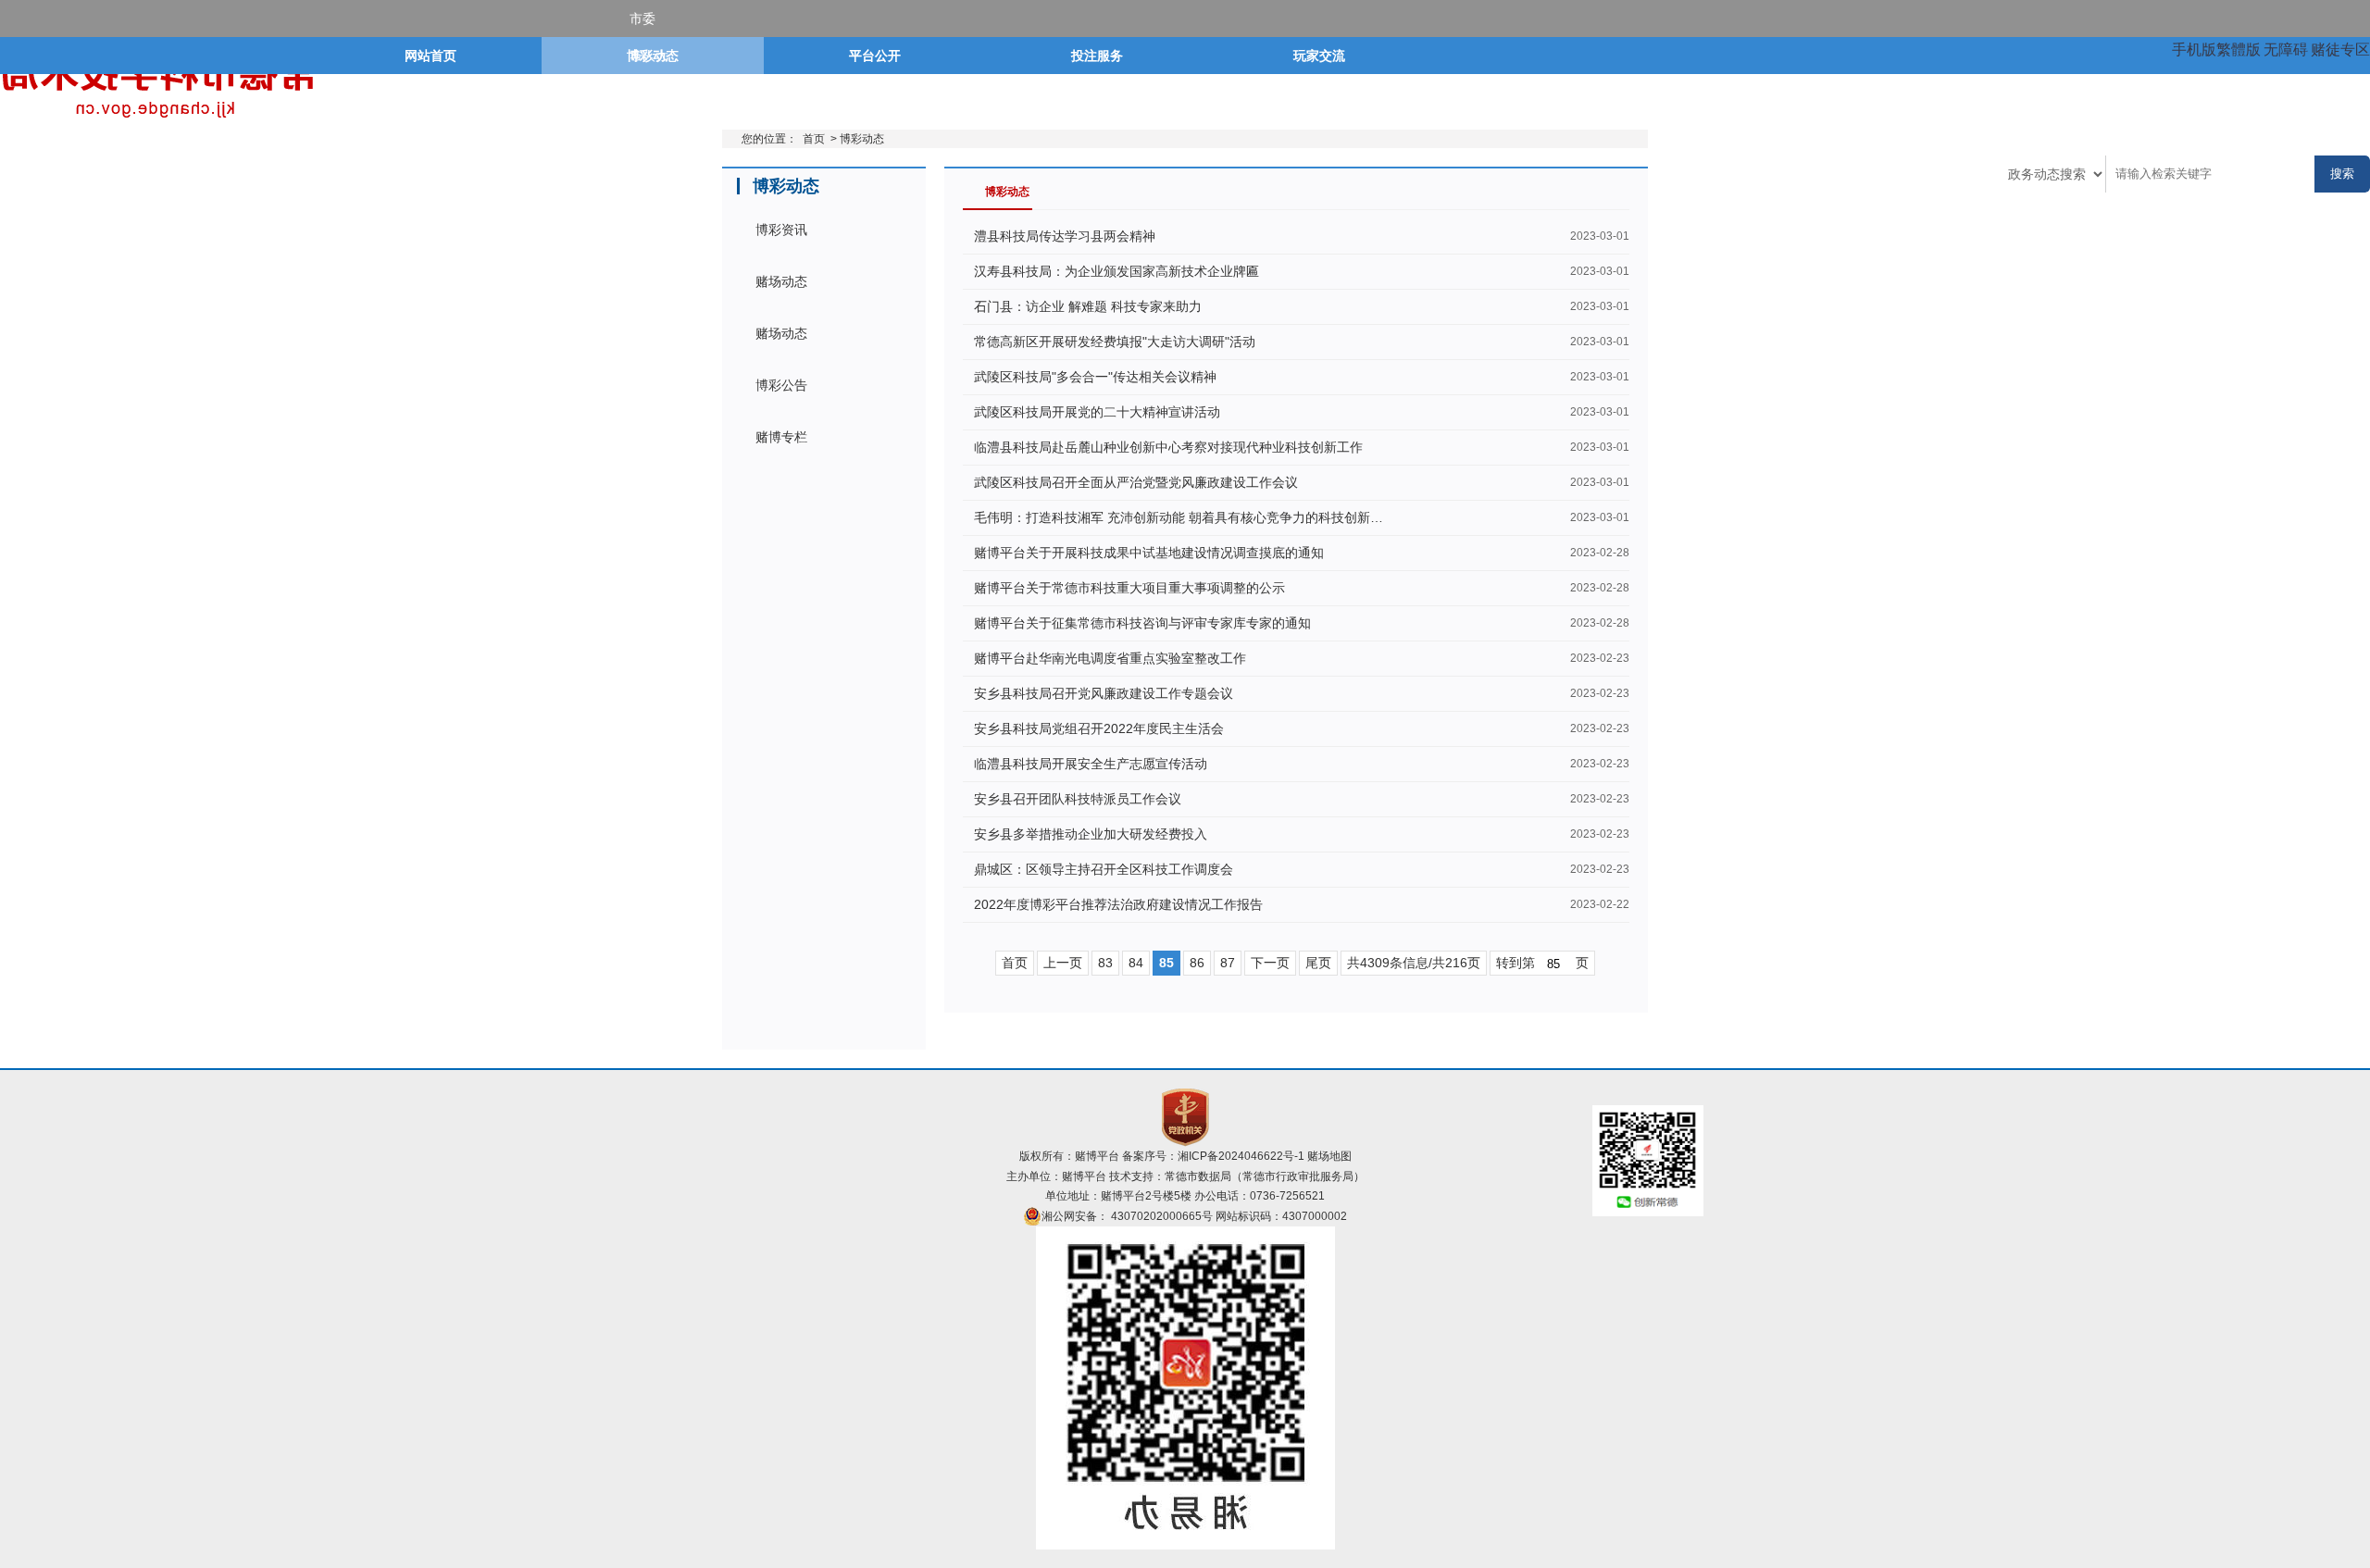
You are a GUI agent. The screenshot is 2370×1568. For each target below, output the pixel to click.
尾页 (1318, 963)
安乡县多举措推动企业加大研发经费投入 (1091, 834)
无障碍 (2286, 50)
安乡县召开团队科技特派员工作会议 (1078, 799)
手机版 (2194, 50)
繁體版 (2239, 50)
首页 (814, 139)
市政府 (649, 93)
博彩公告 (781, 385)
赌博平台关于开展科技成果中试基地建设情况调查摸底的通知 (1149, 553)
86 (1197, 963)
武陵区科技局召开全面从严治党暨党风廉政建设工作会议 (1136, 482)
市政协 (649, 130)
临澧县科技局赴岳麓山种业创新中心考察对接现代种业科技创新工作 (1168, 447)
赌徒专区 (2340, 50)
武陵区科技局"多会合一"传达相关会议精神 (1095, 377)
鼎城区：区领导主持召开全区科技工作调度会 (1104, 869)
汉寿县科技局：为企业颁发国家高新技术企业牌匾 (1116, 271)
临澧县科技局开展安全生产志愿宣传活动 (1091, 764)
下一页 (1270, 963)
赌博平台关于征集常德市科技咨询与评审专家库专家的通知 (1142, 623)
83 (1105, 963)
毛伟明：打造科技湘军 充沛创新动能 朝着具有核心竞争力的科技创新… (1179, 517)
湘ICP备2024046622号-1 (1241, 1156)
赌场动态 (781, 281)
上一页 (1063, 963)
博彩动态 (862, 139)
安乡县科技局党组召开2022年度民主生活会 (1099, 728)
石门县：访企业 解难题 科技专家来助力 (1088, 306)
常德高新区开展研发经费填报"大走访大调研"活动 (1115, 342)
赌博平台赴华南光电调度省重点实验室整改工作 (1110, 658)
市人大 (649, 56)
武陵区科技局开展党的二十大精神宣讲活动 (1097, 412)
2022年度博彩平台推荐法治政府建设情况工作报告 (1118, 904)
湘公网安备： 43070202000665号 (1127, 1216)
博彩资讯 (781, 230)
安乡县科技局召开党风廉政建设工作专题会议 (1104, 693)
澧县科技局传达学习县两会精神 (1065, 236)
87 (1228, 963)
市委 (642, 19)
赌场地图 (1329, 1156)
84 (1136, 963)
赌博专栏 (781, 437)
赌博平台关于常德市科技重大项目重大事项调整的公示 (1129, 588)
